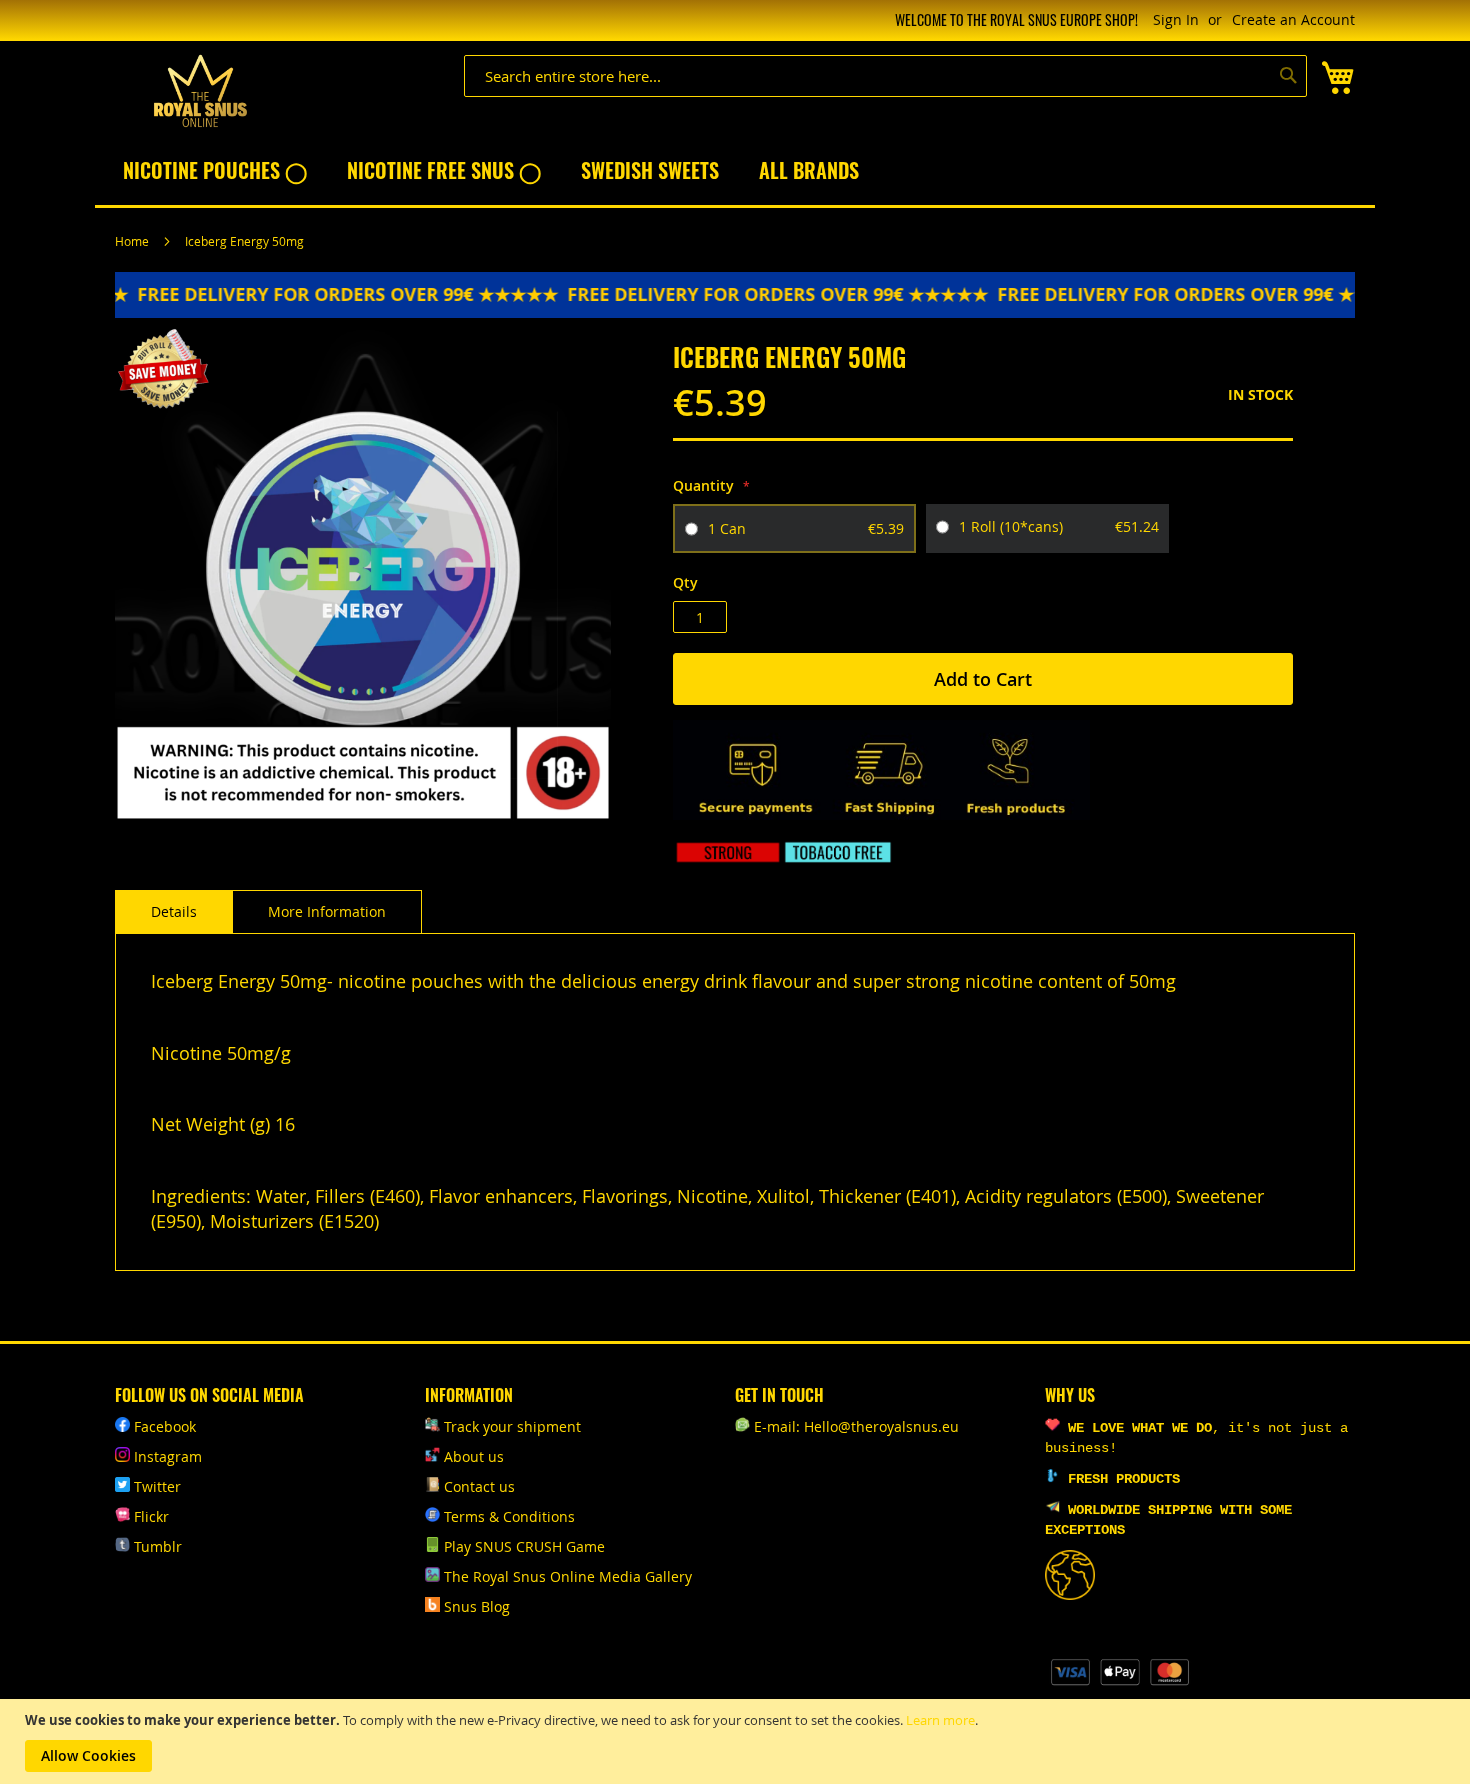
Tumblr (158, 1546)
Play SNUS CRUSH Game (524, 1546)
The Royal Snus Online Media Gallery (568, 1576)
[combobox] (885, 76)
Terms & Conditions (509, 1516)
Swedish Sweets (650, 170)
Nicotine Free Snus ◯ (444, 170)
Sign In (1176, 19)
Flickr (151, 1516)
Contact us (479, 1486)
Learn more (940, 1720)
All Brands (809, 170)
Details (174, 911)
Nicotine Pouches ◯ (215, 170)
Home (132, 241)
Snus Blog (477, 1606)
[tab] (174, 912)
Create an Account (1293, 19)
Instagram (168, 1456)
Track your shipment (512, 1426)
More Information (327, 911)
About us (474, 1456)
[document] (737, 1741)
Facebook (165, 1426)
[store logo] (200, 91)
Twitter (157, 1486)
